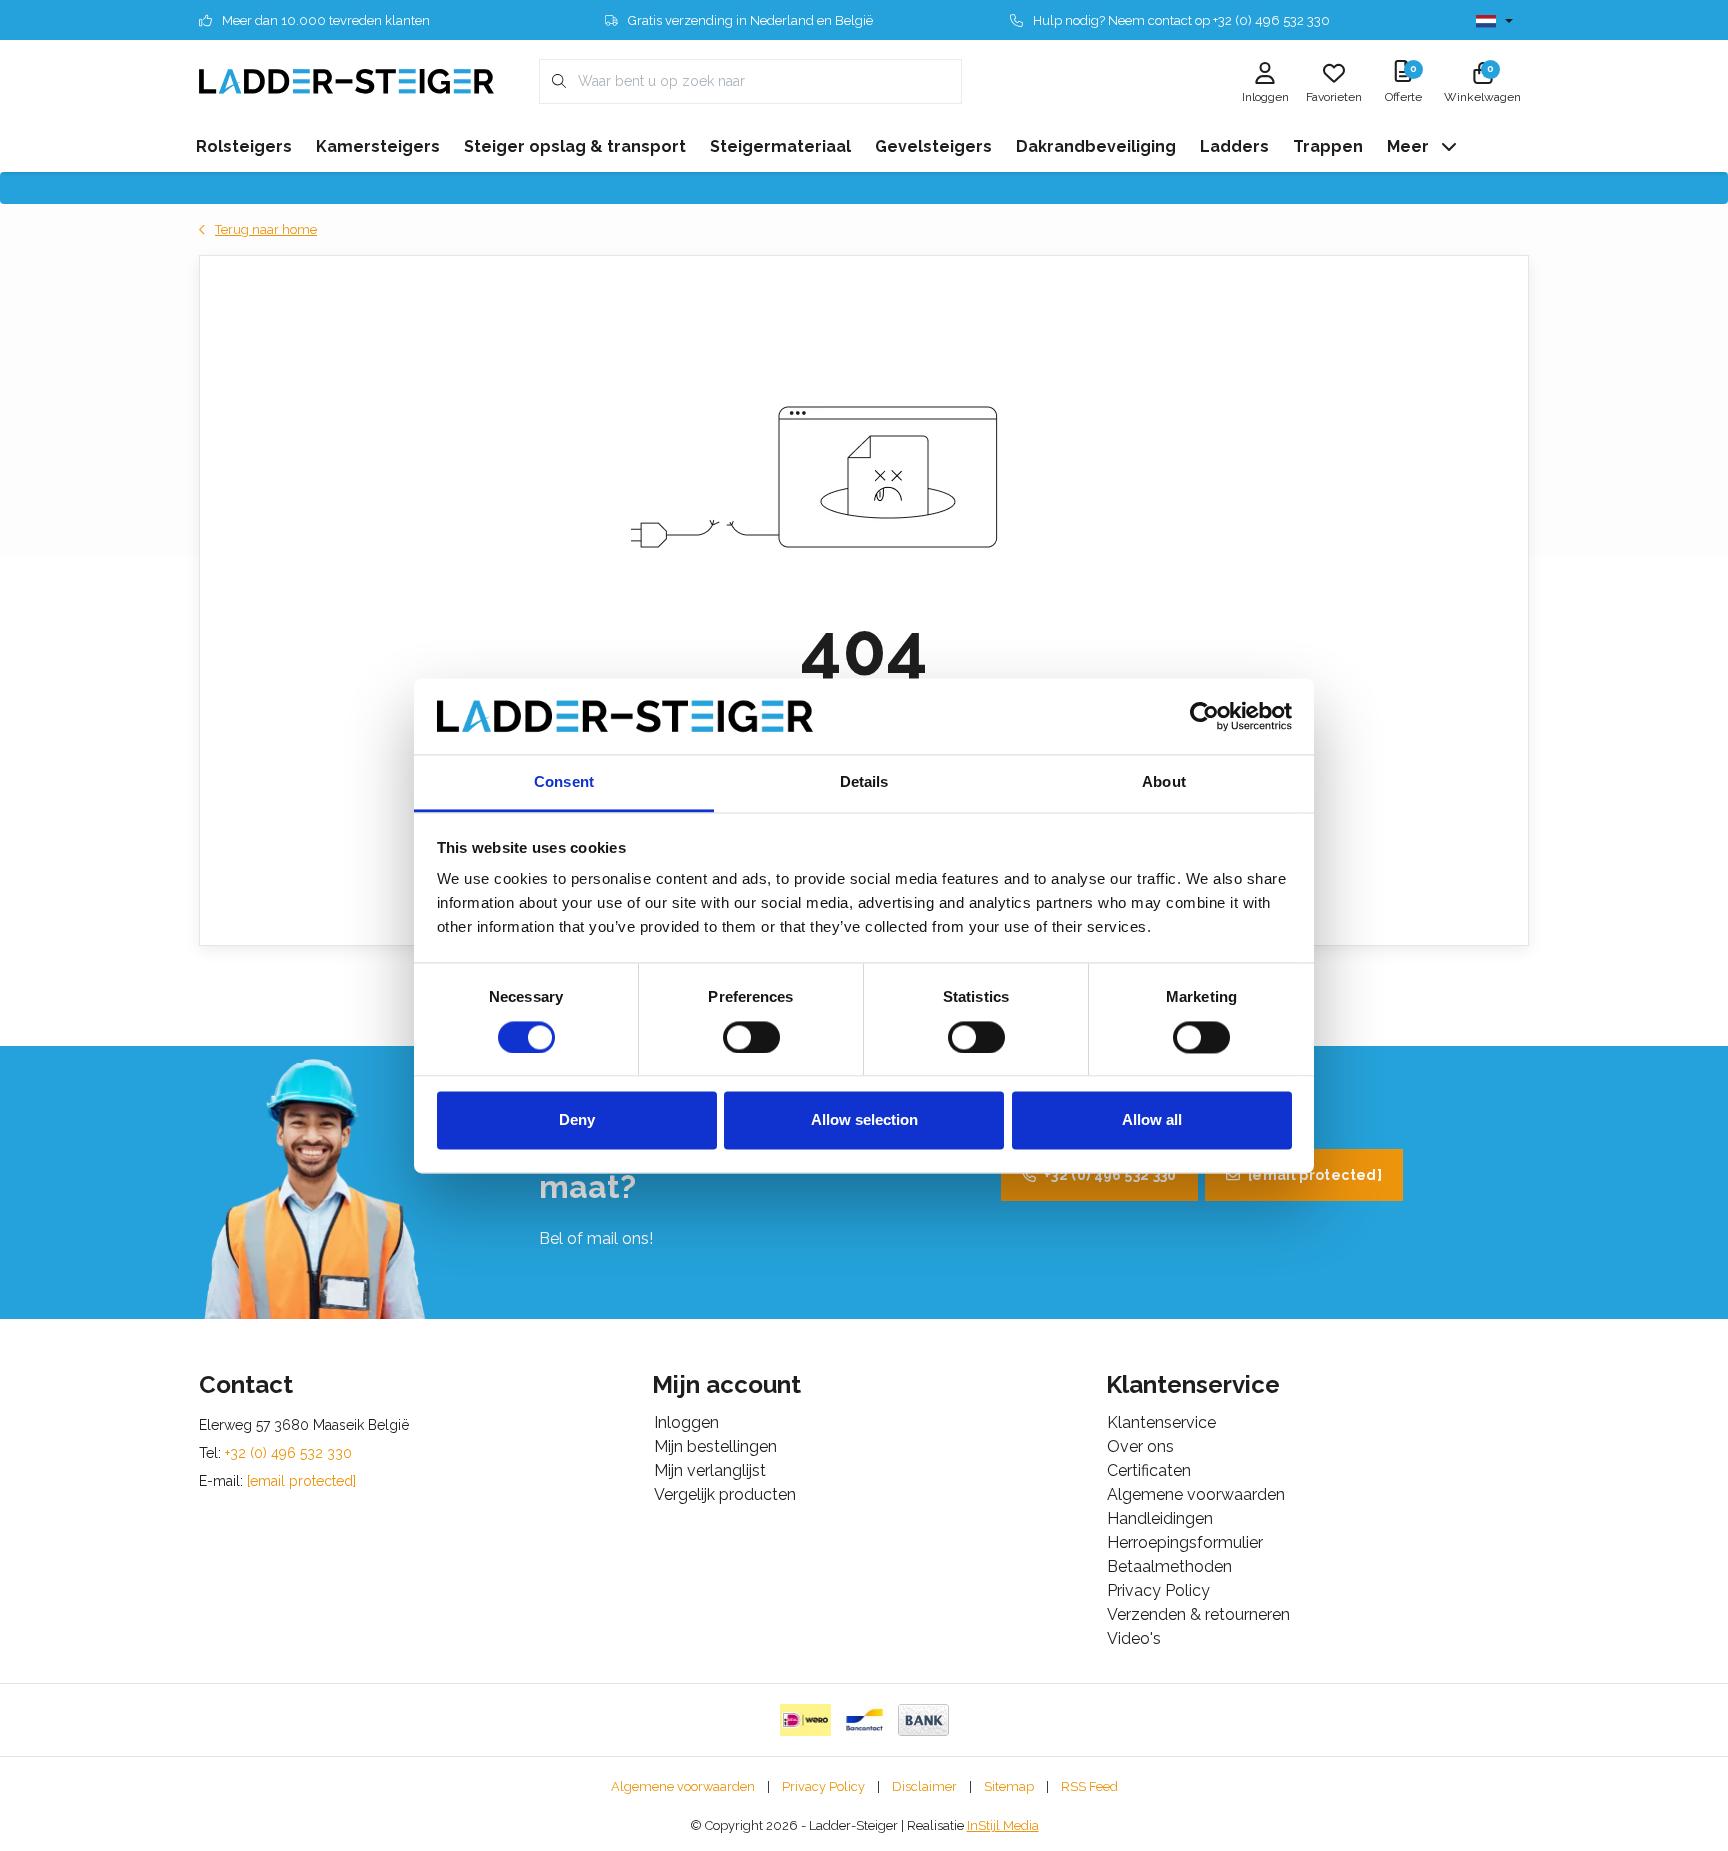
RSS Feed (1089, 1786)
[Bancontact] (864, 1720)
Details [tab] (864, 782)
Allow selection (864, 1120)
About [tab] (1164, 782)
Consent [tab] (564, 782)
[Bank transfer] (923, 1720)
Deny (577, 1120)
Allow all (1152, 1120)
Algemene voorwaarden (683, 1786)
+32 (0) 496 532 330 (1110, 1175)
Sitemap (1009, 1786)
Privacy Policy (823, 1786)
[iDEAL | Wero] (805, 1720)
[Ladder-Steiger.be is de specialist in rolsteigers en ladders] (346, 80)
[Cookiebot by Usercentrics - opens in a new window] (1204, 716)
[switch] (751, 1037)
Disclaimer (924, 1786)
